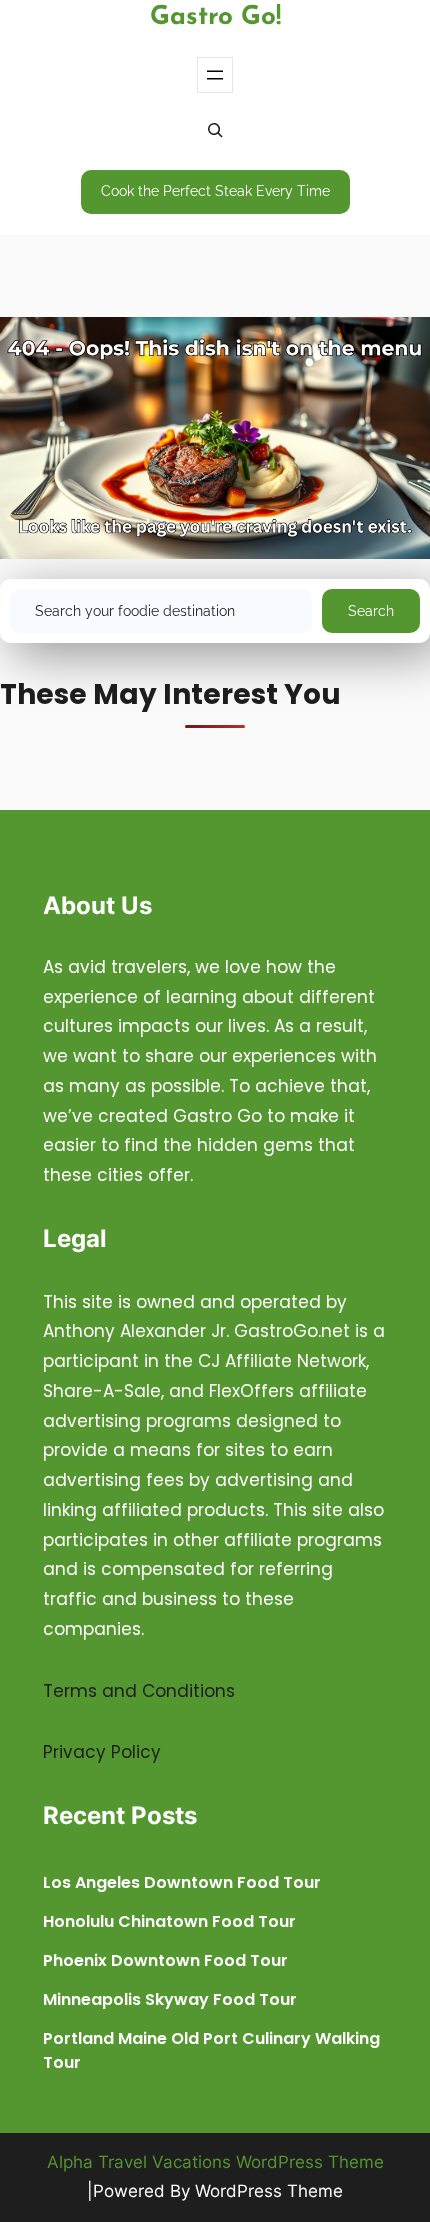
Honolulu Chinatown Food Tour (169, 1921)
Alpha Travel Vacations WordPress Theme (215, 2162)
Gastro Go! (215, 17)
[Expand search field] (215, 132)
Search (371, 611)
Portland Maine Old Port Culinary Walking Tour (211, 2050)
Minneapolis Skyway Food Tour (170, 1999)
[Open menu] (215, 75)
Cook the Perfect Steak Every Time (215, 191)
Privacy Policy (102, 1752)
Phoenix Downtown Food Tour (165, 1960)
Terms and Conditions (139, 1691)
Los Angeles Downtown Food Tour (182, 1882)
